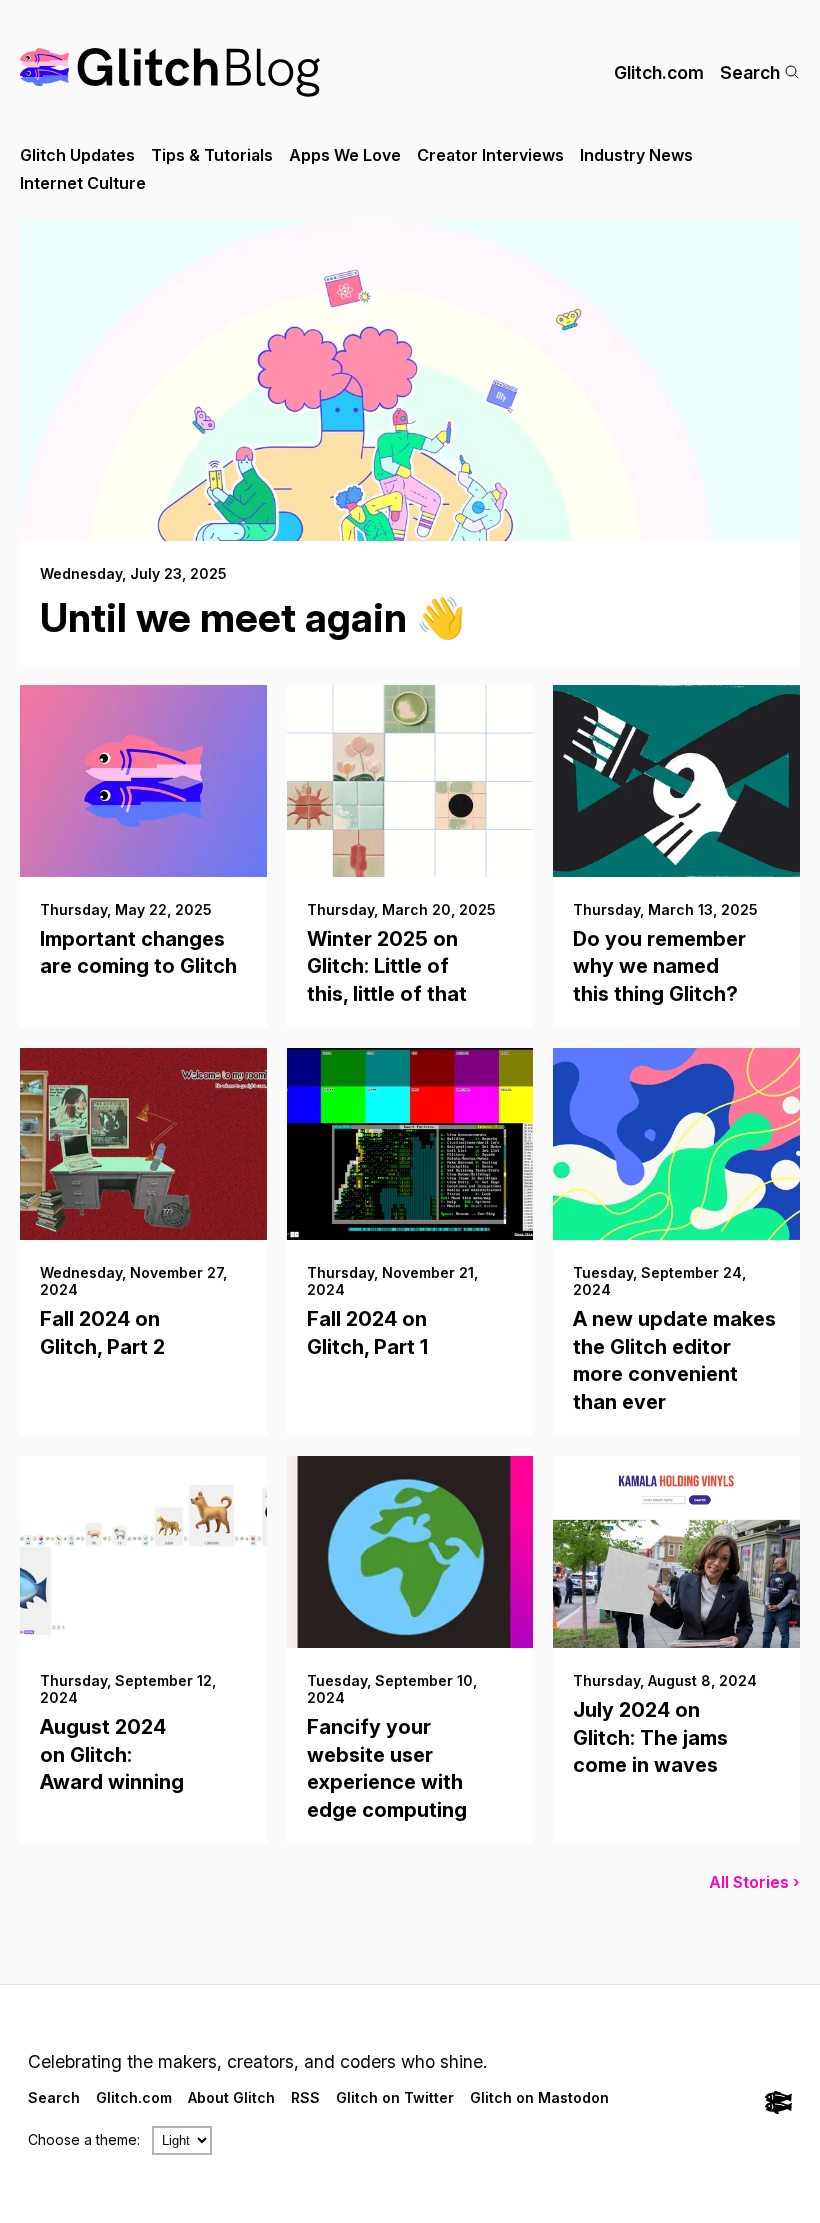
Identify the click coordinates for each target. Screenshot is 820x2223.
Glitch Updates (77, 155)
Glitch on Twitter (395, 2097)
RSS (305, 2097)
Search (750, 72)
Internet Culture (83, 183)
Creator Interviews (490, 155)
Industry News (636, 155)
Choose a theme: (84, 2139)
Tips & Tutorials (212, 155)
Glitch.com (659, 72)
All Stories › (754, 1882)
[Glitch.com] (778, 2104)
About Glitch (231, 2097)
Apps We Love (345, 155)
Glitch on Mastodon (539, 2097)
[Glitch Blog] (170, 72)
